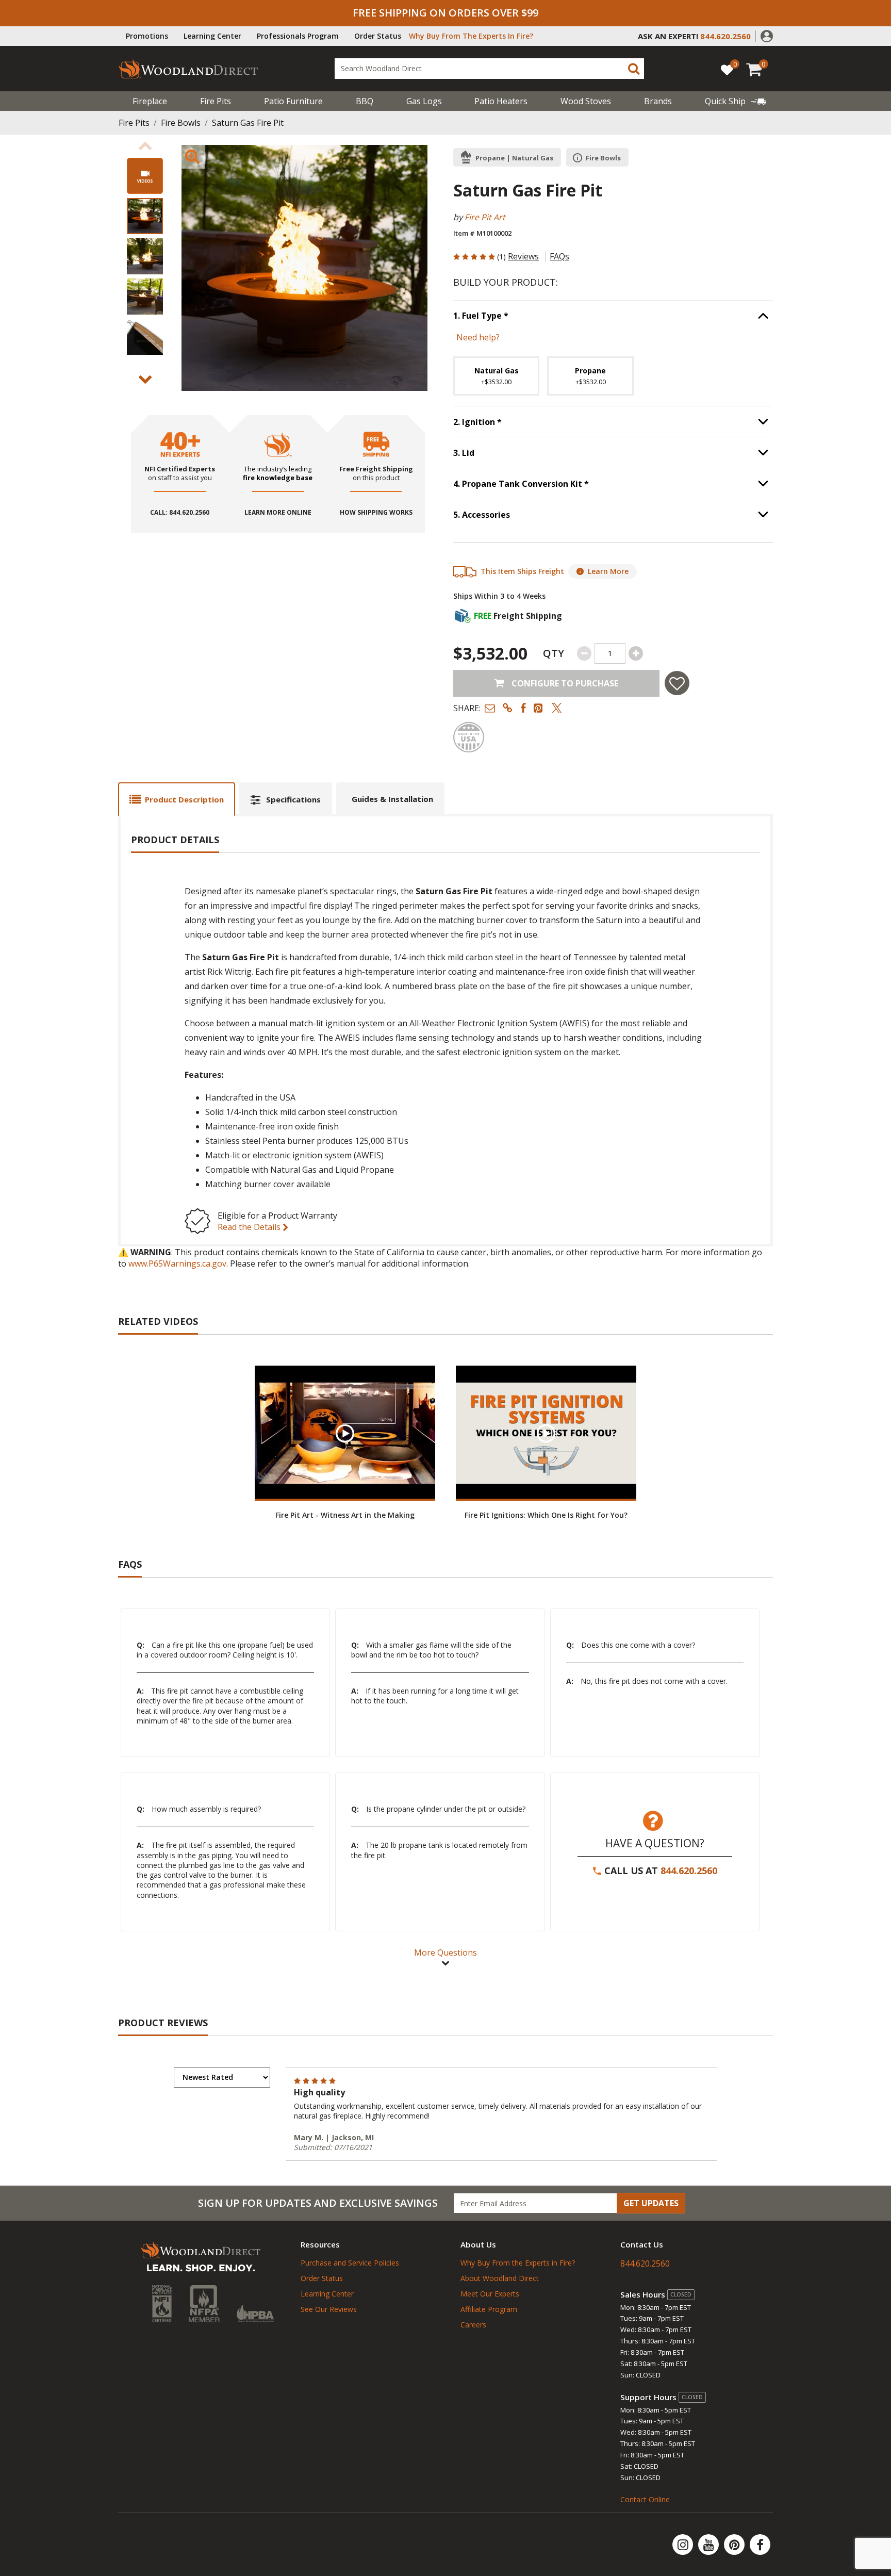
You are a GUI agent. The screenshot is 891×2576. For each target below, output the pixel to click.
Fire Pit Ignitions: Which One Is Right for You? (546, 1515)
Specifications (293, 799)
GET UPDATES (651, 2203)
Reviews (523, 256)
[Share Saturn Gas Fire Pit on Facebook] (523, 708)
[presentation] (145, 216)
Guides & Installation (392, 799)
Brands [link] (658, 101)
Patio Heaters (501, 101)
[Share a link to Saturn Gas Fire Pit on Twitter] (557, 708)
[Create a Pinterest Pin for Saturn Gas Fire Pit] (539, 708)
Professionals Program (298, 36)
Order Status (378, 36)
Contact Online (645, 2499)
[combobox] (489, 69)
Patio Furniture (293, 101)
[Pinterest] (735, 2545)
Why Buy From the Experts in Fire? (518, 2263)
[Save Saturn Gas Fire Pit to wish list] (677, 683)
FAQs (559, 256)
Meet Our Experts (490, 2294)
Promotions (147, 36)
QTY (554, 653)
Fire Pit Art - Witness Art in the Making (345, 1515)
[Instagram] (684, 2545)
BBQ (365, 101)
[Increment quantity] (636, 653)
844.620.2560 (689, 1871)
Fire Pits (216, 101)
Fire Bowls (181, 123)
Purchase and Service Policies (350, 2263)
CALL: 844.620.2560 (180, 513)
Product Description (184, 799)
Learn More (608, 571)
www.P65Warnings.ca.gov (177, 1264)
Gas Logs (424, 101)
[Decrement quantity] (584, 653)
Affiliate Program (489, 2309)
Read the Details (250, 1227)
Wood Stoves (586, 101)
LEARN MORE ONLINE (278, 513)
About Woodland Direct (500, 2278)
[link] (736, 101)
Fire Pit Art (485, 217)
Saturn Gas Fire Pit (248, 123)
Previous (145, 146)
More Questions (445, 1952)
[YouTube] (709, 2545)
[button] (767, 35)
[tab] (177, 799)
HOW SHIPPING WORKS (376, 513)
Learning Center (212, 36)
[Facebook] (760, 2545)
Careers (473, 2325)
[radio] (496, 376)
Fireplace (150, 101)
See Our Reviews (329, 2309)
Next (145, 380)
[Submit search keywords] (634, 69)
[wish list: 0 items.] (727, 69)
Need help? (478, 337)
